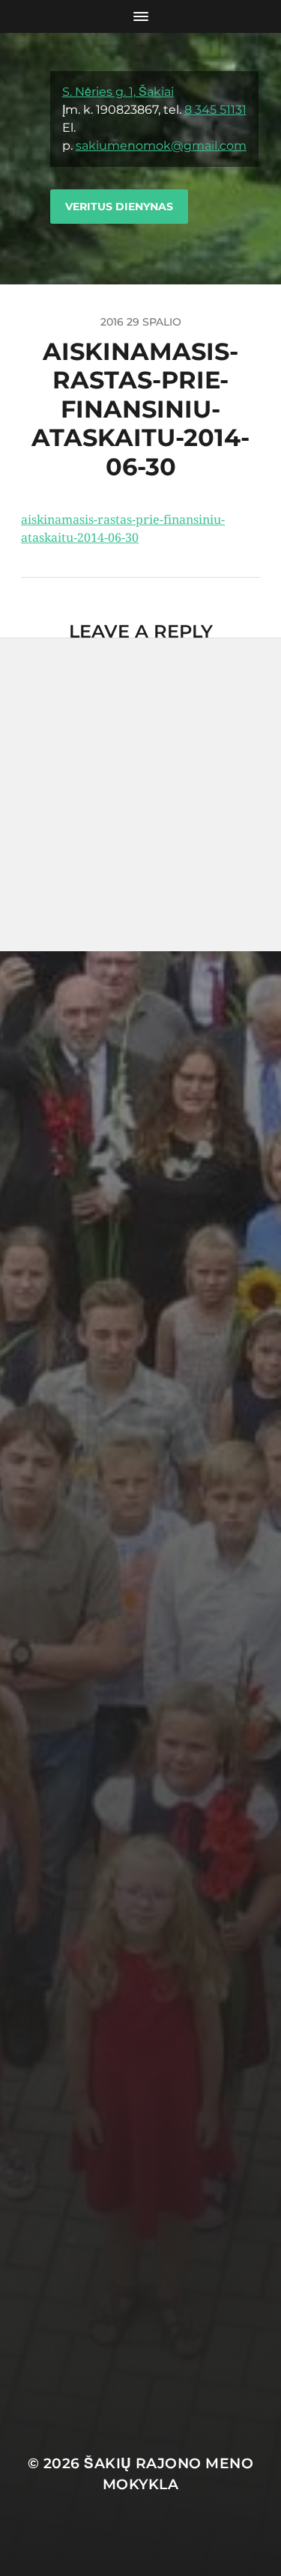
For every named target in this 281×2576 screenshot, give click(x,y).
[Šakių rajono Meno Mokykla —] (26, 159)
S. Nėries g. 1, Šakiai (118, 92)
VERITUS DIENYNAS (119, 207)
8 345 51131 (215, 110)
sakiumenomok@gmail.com (161, 146)
